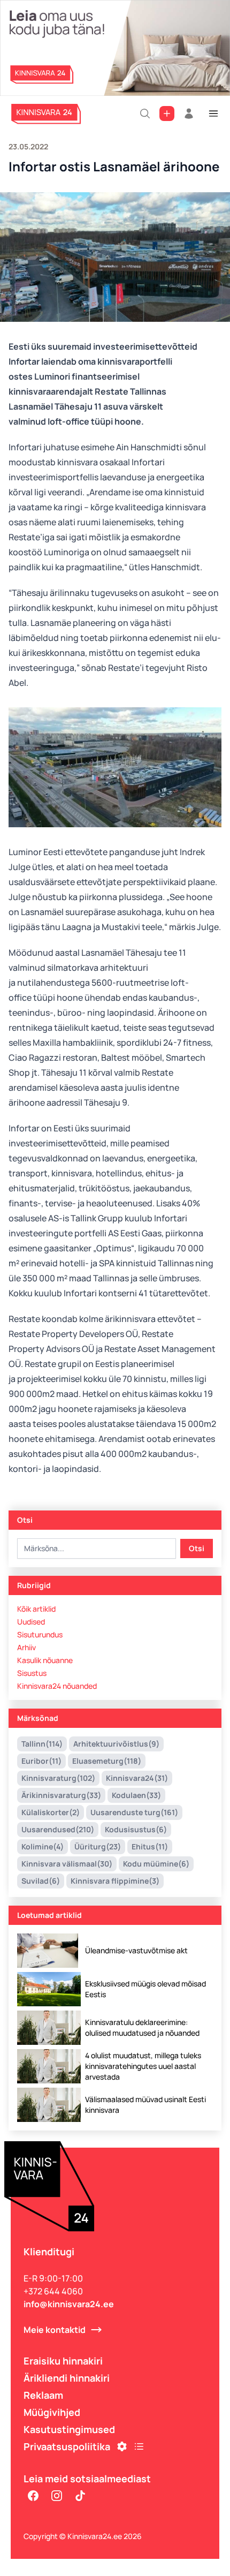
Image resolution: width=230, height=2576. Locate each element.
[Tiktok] (80, 2496)
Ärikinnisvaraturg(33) (61, 1795)
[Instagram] (57, 2496)
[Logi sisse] (189, 114)
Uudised (31, 1622)
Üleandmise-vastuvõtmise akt (136, 1950)
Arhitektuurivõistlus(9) (116, 1744)
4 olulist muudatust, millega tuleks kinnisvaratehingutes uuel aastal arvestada (143, 2066)
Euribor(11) (41, 1761)
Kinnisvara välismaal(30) (67, 1864)
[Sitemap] (139, 2446)
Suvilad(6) (41, 1881)
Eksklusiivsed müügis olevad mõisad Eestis (145, 1989)
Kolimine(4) (43, 1846)
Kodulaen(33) (136, 1795)
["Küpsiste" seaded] (122, 2446)
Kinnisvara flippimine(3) (115, 1881)
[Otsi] (145, 114)
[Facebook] (33, 2496)
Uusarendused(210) (58, 1829)
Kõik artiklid (36, 1609)
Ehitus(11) (150, 1846)
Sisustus (32, 1673)
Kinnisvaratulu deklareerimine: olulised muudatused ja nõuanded (142, 2027)
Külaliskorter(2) (51, 1812)
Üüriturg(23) (98, 1846)
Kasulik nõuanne (45, 1660)
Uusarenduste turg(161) (134, 1812)
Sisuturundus (40, 1634)
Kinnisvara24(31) (137, 1778)
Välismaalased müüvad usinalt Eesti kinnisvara (145, 2105)
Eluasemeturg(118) (107, 1761)
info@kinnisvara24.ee (69, 2304)
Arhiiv (26, 1647)
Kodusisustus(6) (136, 1829)
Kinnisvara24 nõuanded (57, 1686)
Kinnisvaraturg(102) (58, 1778)
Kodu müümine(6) (156, 1864)
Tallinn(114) (42, 1744)
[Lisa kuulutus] (167, 114)
